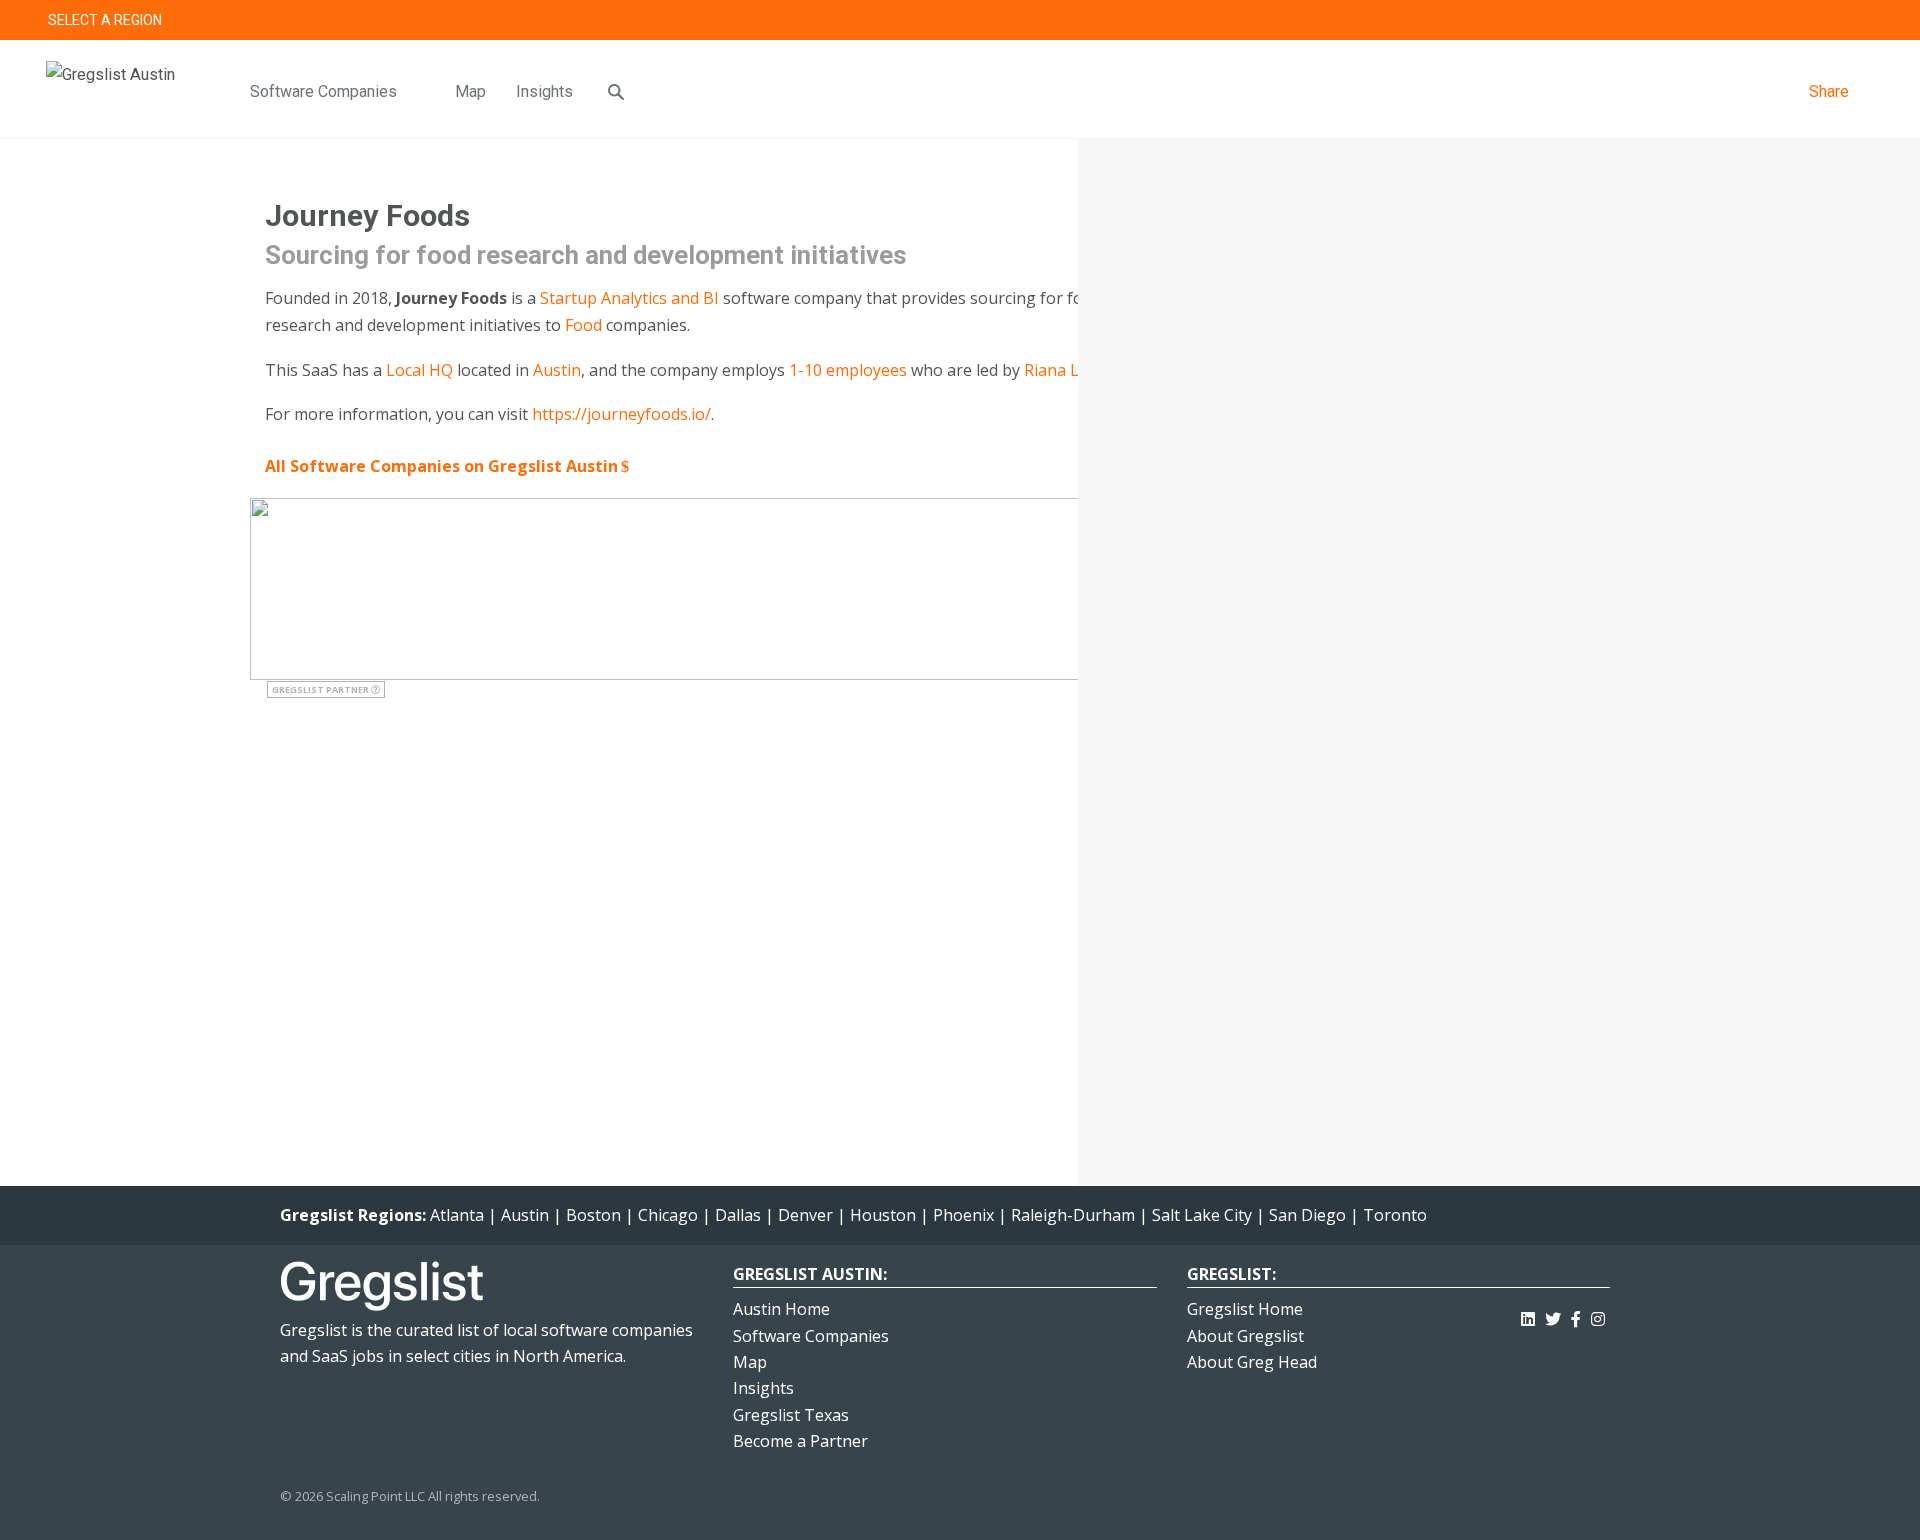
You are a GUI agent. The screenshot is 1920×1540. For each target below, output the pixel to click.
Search (1864, 20)
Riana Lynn (1065, 370)
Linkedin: (1209, 623)
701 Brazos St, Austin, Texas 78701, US (1316, 721)
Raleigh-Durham (1073, 1215)
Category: (1213, 474)
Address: (1207, 687)
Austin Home (781, 1309)
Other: (1199, 549)
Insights (544, 91)
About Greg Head (1252, 1362)
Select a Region (105, 20)
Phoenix (963, 1215)
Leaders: (1207, 212)
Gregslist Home (1245, 1309)
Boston (593, 1215)
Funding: (1207, 287)
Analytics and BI (660, 298)
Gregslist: (1231, 1274)
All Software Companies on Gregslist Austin (441, 466)
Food (583, 325)
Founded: (1209, 362)
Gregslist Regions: (355, 1215)
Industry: (1208, 436)
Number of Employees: (1264, 249)
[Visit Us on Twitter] (1553, 1315)
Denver (805, 1215)
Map (470, 91)
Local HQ (419, 370)
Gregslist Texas (791, 1415)
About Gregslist (1245, 1336)
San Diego (1307, 1215)
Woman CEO (1273, 549)
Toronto (1395, 1215)
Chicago (668, 1215)
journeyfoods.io (1304, 586)
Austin (557, 370)
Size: (1191, 511)
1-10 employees (848, 370)
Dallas (738, 1215)
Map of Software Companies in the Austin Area (1361, 1065)
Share (1829, 91)
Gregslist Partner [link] (321, 689)
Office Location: (1236, 324)
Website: (1208, 586)
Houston (883, 1215)
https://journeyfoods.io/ (621, 414)
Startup (568, 298)
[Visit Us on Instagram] (1598, 1315)
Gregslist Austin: (810, 1274)
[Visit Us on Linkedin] (1528, 1315)
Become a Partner (800, 1441)
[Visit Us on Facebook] (1576, 1315)
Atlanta (457, 1215)
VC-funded (1370, 287)
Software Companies (323, 91)
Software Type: (1235, 399)
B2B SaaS (1334, 399)
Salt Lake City (1202, 1215)
